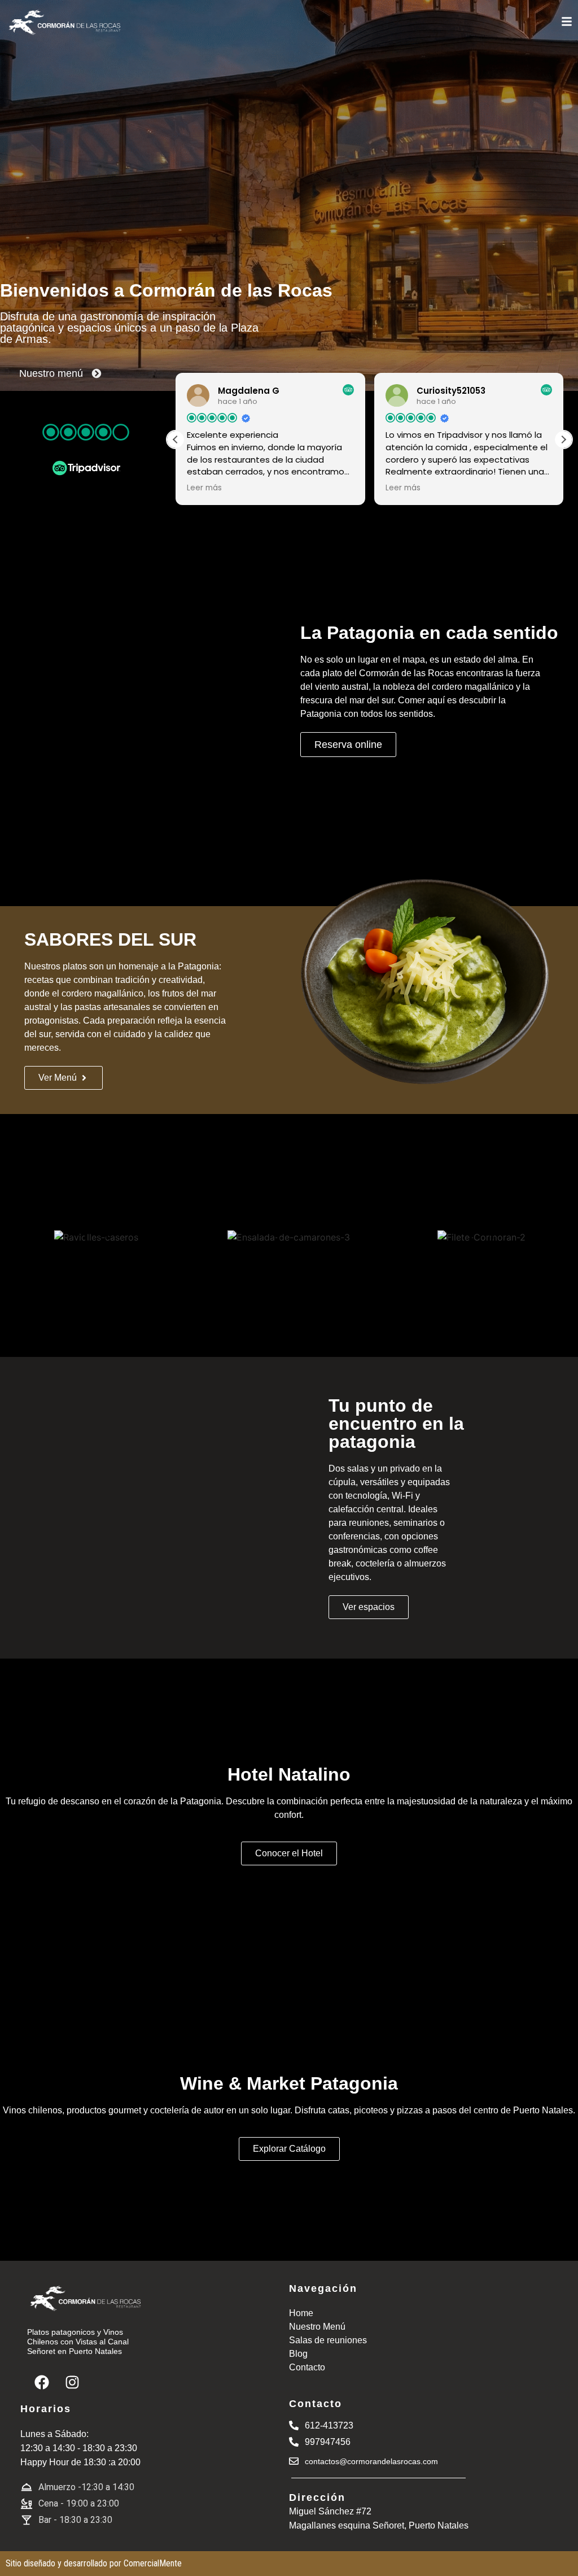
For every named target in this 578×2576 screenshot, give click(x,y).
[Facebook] (42, 2382)
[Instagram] (72, 2382)
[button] (563, 440)
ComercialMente (153, 2563)
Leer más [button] (204, 488)
